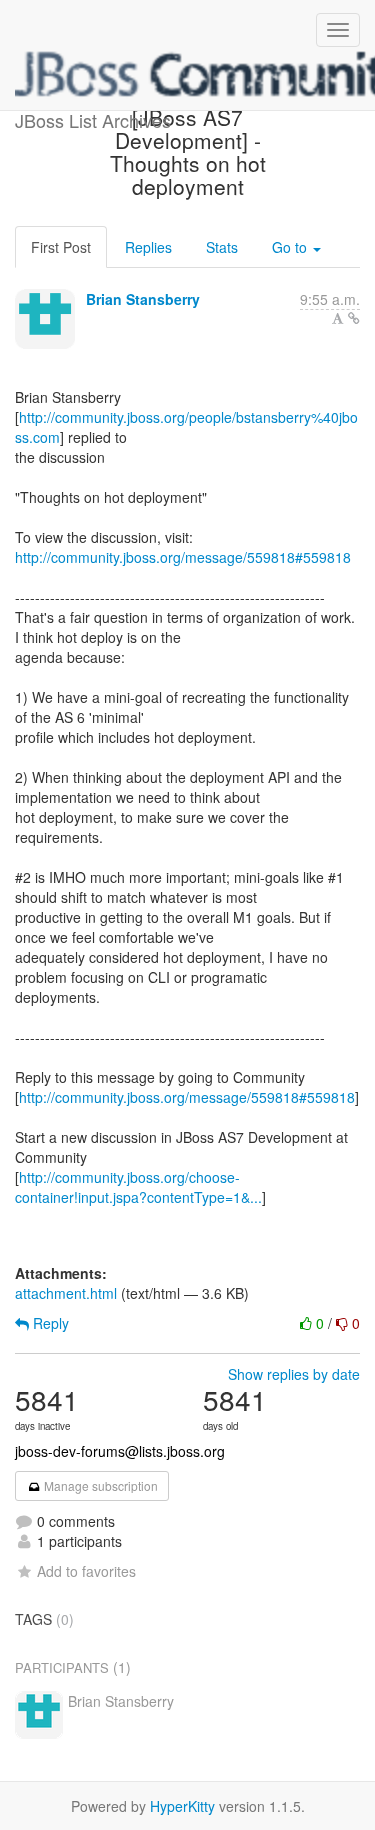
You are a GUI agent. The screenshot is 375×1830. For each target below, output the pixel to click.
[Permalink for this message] (354, 318)
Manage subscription (99, 1485)
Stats (222, 247)
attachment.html (66, 1293)
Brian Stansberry (143, 299)
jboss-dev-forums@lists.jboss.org (120, 1451)
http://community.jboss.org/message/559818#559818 (183, 557)
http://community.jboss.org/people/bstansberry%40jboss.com (186, 427)
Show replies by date (294, 1374)
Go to (291, 247)
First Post (61, 247)
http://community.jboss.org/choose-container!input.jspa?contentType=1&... (138, 1187)
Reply (49, 1323)
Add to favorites (86, 1571)
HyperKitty (182, 1806)
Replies (148, 247)
